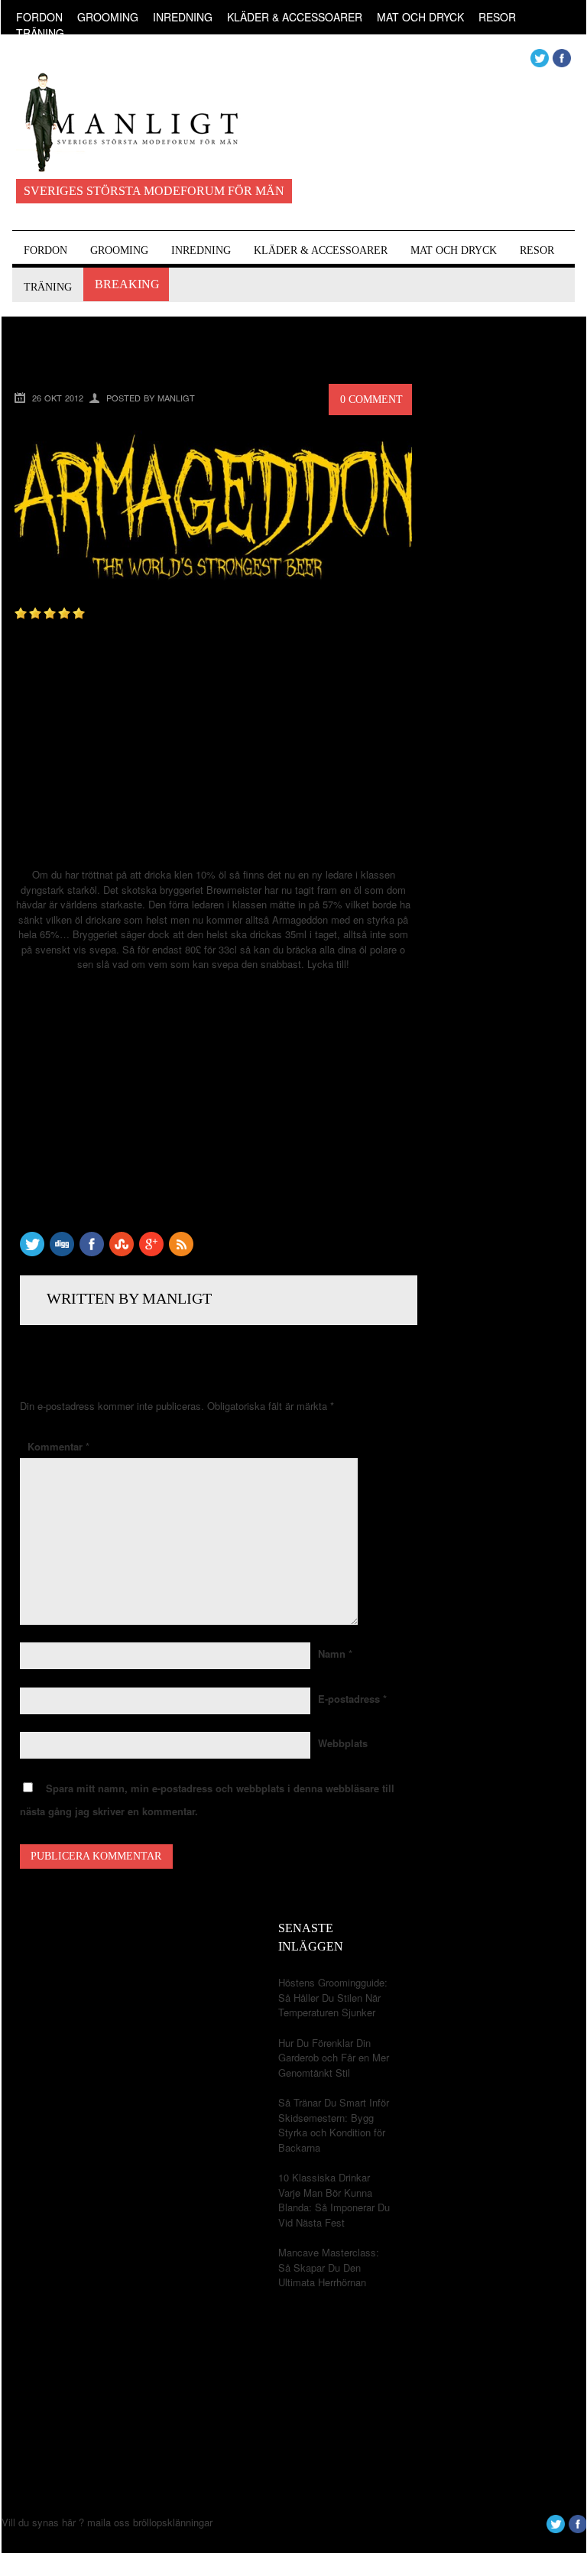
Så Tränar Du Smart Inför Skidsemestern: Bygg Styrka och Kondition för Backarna (334, 2125)
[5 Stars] (79, 613)
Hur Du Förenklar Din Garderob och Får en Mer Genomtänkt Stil (334, 2058)
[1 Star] (21, 613)
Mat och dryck (420, 17)
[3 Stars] (50, 613)
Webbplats (343, 1743)
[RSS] (181, 1252)
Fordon (39, 17)
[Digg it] (62, 1252)
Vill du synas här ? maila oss (66, 2522)
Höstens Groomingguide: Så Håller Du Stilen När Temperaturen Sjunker (333, 1997)
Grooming (108, 17)
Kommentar (58, 1446)
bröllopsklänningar (173, 2522)
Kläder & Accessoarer (295, 17)
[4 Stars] (64, 613)
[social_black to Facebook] (92, 1252)
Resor (497, 17)
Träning (40, 33)
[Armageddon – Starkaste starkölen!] (213, 592)
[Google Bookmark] (151, 1252)
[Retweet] (32, 1252)
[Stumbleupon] (122, 1252)
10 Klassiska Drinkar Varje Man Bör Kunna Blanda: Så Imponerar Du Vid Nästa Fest (334, 2200)
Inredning (183, 17)
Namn (335, 1653)
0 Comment (371, 400)
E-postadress (352, 1699)
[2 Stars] (35, 613)
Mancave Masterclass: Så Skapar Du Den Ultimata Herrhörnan (329, 2267)
